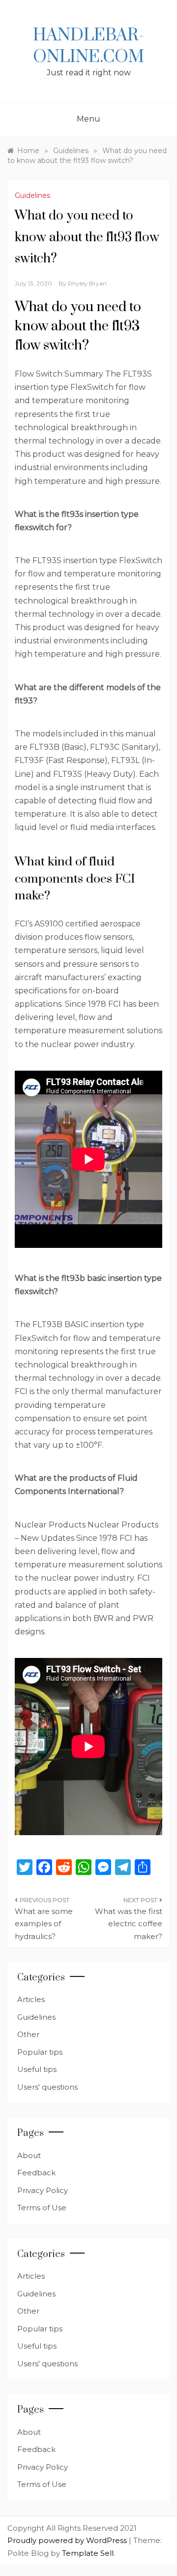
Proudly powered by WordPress (68, 2540)
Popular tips (40, 2052)
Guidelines (32, 195)
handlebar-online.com (88, 46)
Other (28, 2034)
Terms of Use (42, 2208)
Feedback (36, 2173)
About (29, 2155)
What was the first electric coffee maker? (129, 1924)
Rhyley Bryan (87, 283)
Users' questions (47, 2087)
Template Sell (88, 2553)
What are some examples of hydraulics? (44, 1924)
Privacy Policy (43, 2190)
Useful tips (37, 2069)
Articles (31, 1999)
